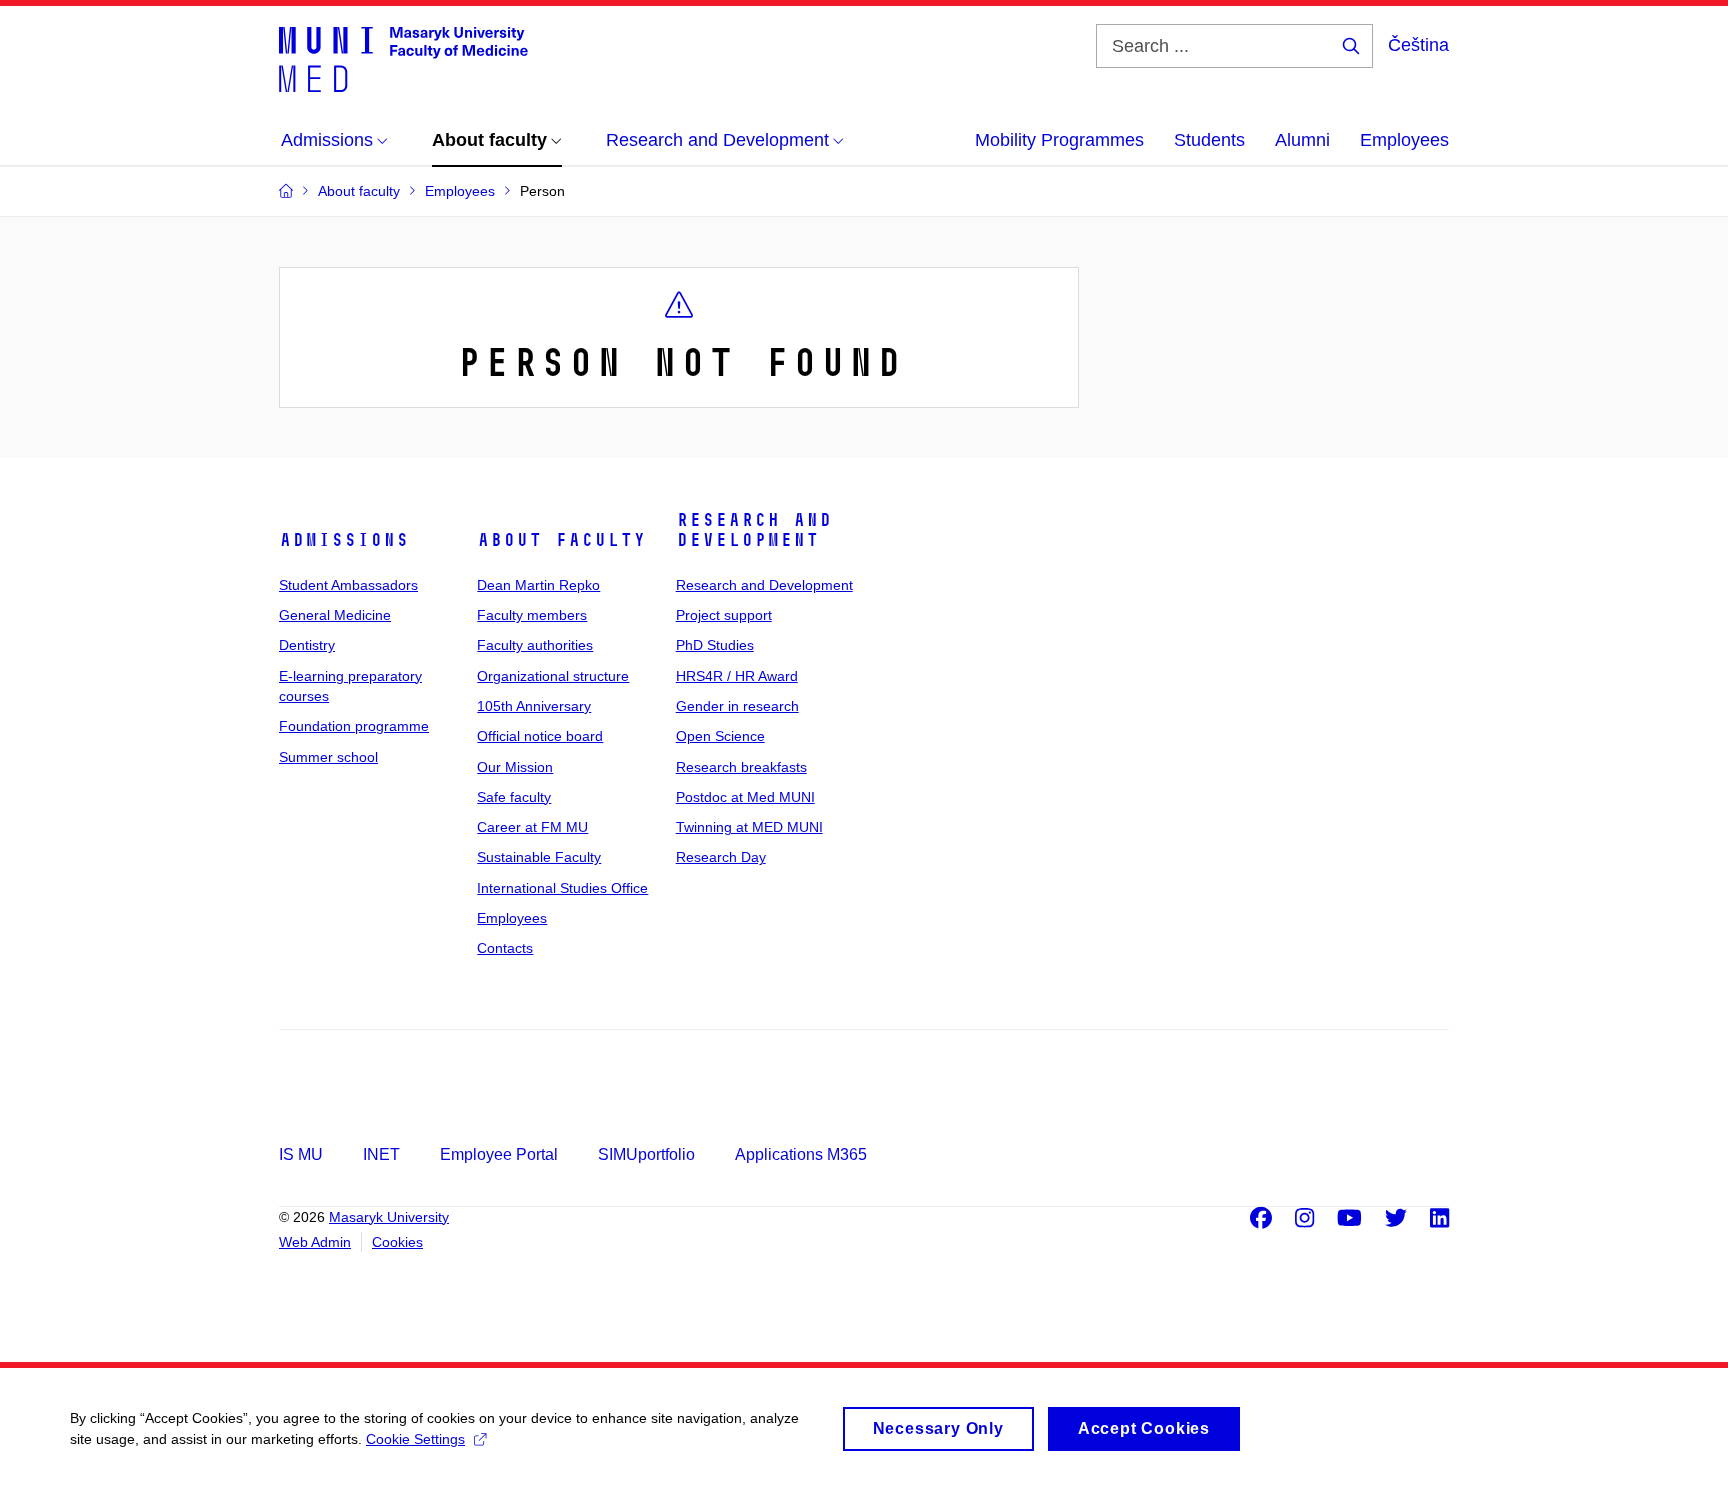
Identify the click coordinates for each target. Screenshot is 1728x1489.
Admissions (344, 540)
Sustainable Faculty (539, 857)
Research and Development (754, 530)
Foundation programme (354, 726)
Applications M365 (801, 1154)
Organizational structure (553, 676)
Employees (1404, 140)
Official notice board (540, 736)
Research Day (721, 857)
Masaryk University (389, 1217)
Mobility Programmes (1059, 140)
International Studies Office (562, 888)
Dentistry (307, 645)
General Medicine (335, 615)
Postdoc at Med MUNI (745, 797)
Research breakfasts (741, 767)
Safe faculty (514, 797)
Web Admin (315, 1242)
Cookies (397, 1242)
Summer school (328, 757)
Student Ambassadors (348, 585)
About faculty (561, 540)
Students (1209, 140)
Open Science (720, 736)
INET (381, 1154)
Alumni (1302, 140)
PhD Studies (715, 645)
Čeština (1418, 45)
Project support (724, 615)
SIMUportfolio (646, 1154)
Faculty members (532, 615)
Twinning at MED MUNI (749, 827)
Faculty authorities (535, 645)
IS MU (301, 1154)
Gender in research (737, 706)
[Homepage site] (403, 58)
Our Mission (515, 767)
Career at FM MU (532, 827)
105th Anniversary (534, 706)
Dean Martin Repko (538, 585)
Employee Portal (499, 1154)
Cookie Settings (415, 1439)
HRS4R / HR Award (737, 676)
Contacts (505, 948)
